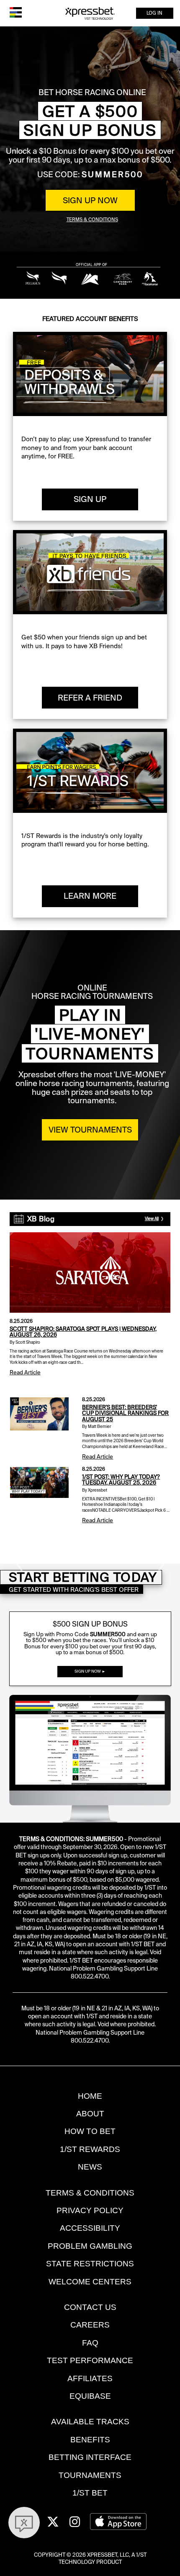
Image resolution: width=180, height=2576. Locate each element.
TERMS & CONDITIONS (90, 2193)
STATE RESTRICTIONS (90, 2264)
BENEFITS (90, 2440)
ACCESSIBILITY (90, 2228)
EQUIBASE (90, 2396)
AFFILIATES (90, 2378)
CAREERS (90, 2325)
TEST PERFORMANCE (90, 2360)
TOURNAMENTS (90, 2475)
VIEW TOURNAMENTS (90, 1130)
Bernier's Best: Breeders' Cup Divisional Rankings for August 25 (125, 1413)
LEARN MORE (90, 896)
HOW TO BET (90, 2131)
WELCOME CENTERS (90, 2282)
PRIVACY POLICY (90, 2210)
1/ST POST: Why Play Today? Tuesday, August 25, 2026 (121, 1480)
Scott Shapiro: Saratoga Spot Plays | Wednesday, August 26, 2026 (83, 1332)
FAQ (90, 2343)
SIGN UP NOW (90, 200)
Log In (154, 13)
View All (152, 1219)
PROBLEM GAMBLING (90, 2246)
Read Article (25, 1372)
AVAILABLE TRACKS (90, 2422)
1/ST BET (90, 2493)
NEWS (90, 2167)
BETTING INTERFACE (90, 2457)
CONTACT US (90, 2307)
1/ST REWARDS (90, 2149)
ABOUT (90, 2114)
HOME (90, 2096)
